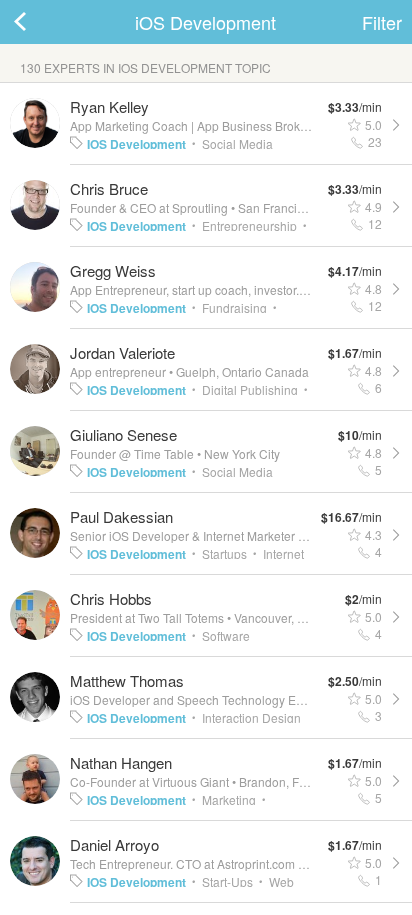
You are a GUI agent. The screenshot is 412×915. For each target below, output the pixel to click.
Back (40, 22)
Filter (382, 22)
